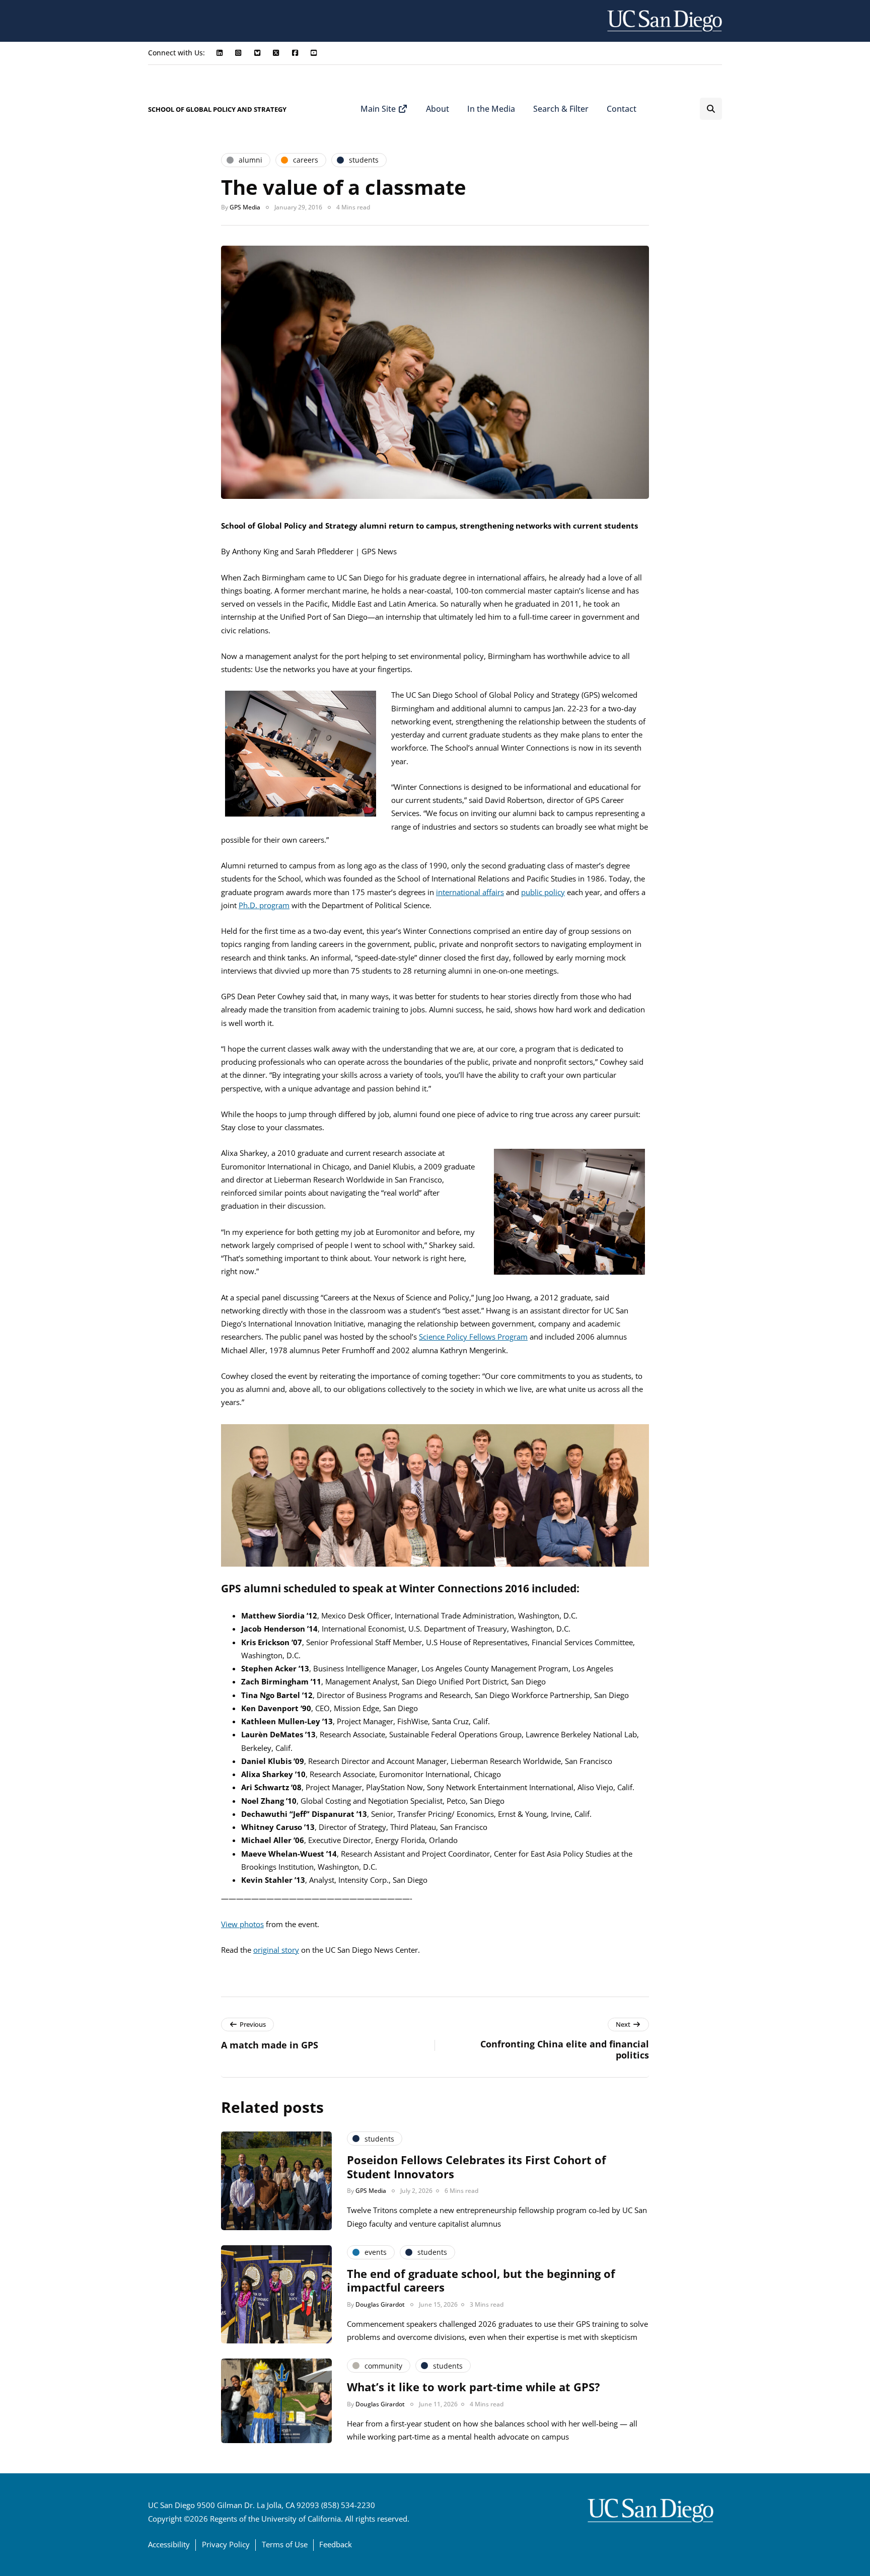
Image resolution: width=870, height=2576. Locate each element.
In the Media (491, 109)
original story (276, 1950)
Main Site (379, 109)
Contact (622, 109)
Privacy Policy (226, 2544)
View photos (242, 1924)
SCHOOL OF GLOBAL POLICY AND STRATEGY (217, 109)
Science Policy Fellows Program (473, 1337)
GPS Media (245, 207)
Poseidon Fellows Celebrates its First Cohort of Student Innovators (477, 2167)
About (438, 109)
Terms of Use (285, 2544)
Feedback (336, 2544)
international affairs (470, 892)
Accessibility (169, 2544)
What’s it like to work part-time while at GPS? (474, 2387)
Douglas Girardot (380, 2304)
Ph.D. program (264, 905)
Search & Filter (561, 109)
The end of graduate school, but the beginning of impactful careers (481, 2280)
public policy (543, 892)
